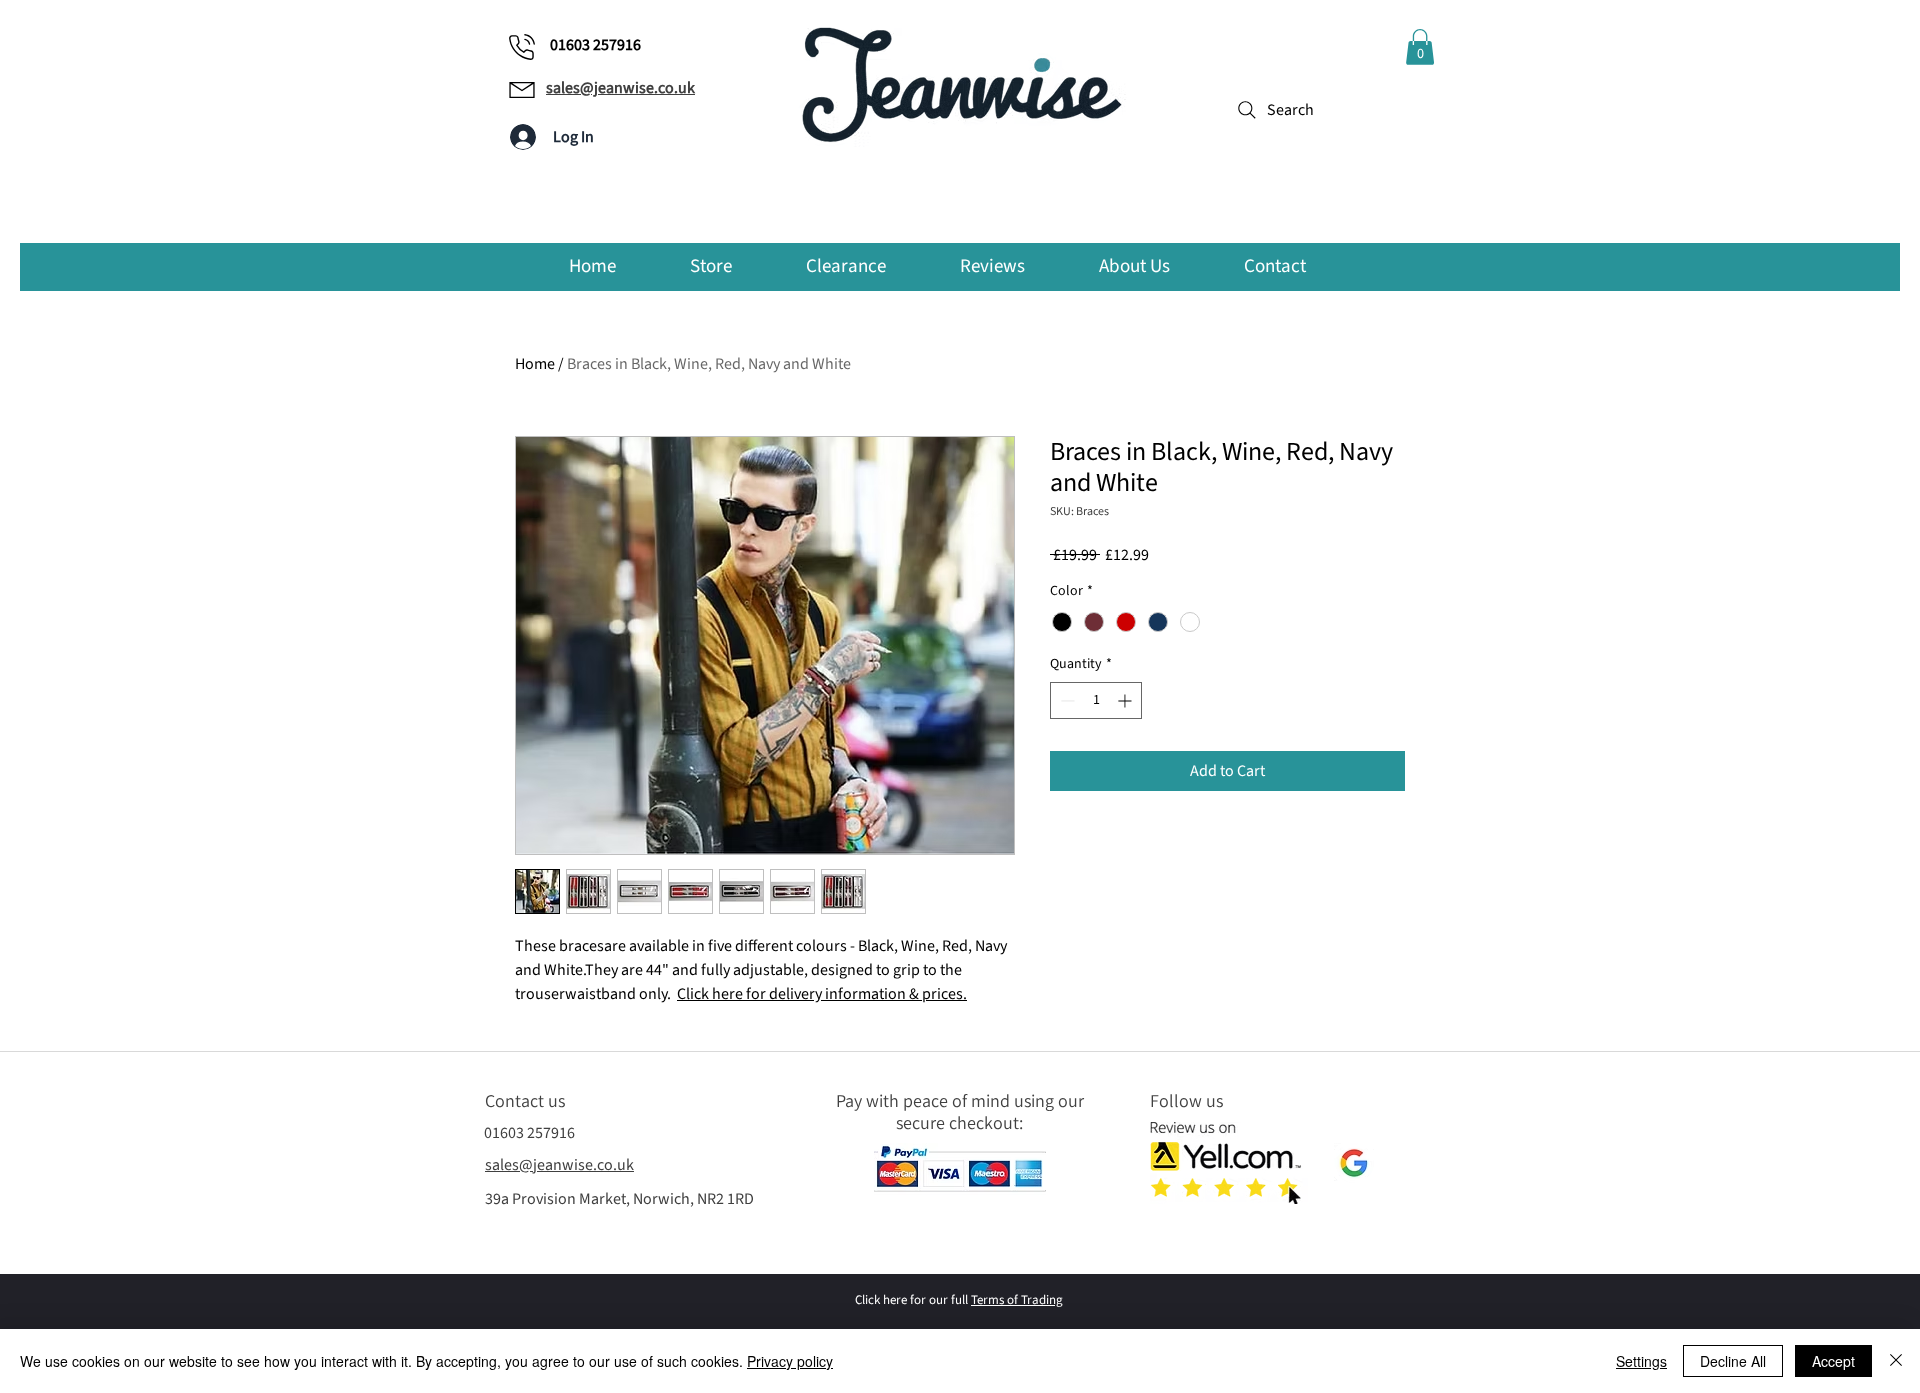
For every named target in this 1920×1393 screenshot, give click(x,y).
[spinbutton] (1096, 700)
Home (535, 364)
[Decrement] (1065, 700)
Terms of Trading (1017, 1300)
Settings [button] (1641, 1361)
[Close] (1896, 1361)
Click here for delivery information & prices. (822, 994)
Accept (1833, 1361)
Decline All (1733, 1361)
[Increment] (1126, 700)
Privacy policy (790, 1361)
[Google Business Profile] (1354, 1163)
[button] (1420, 47)
